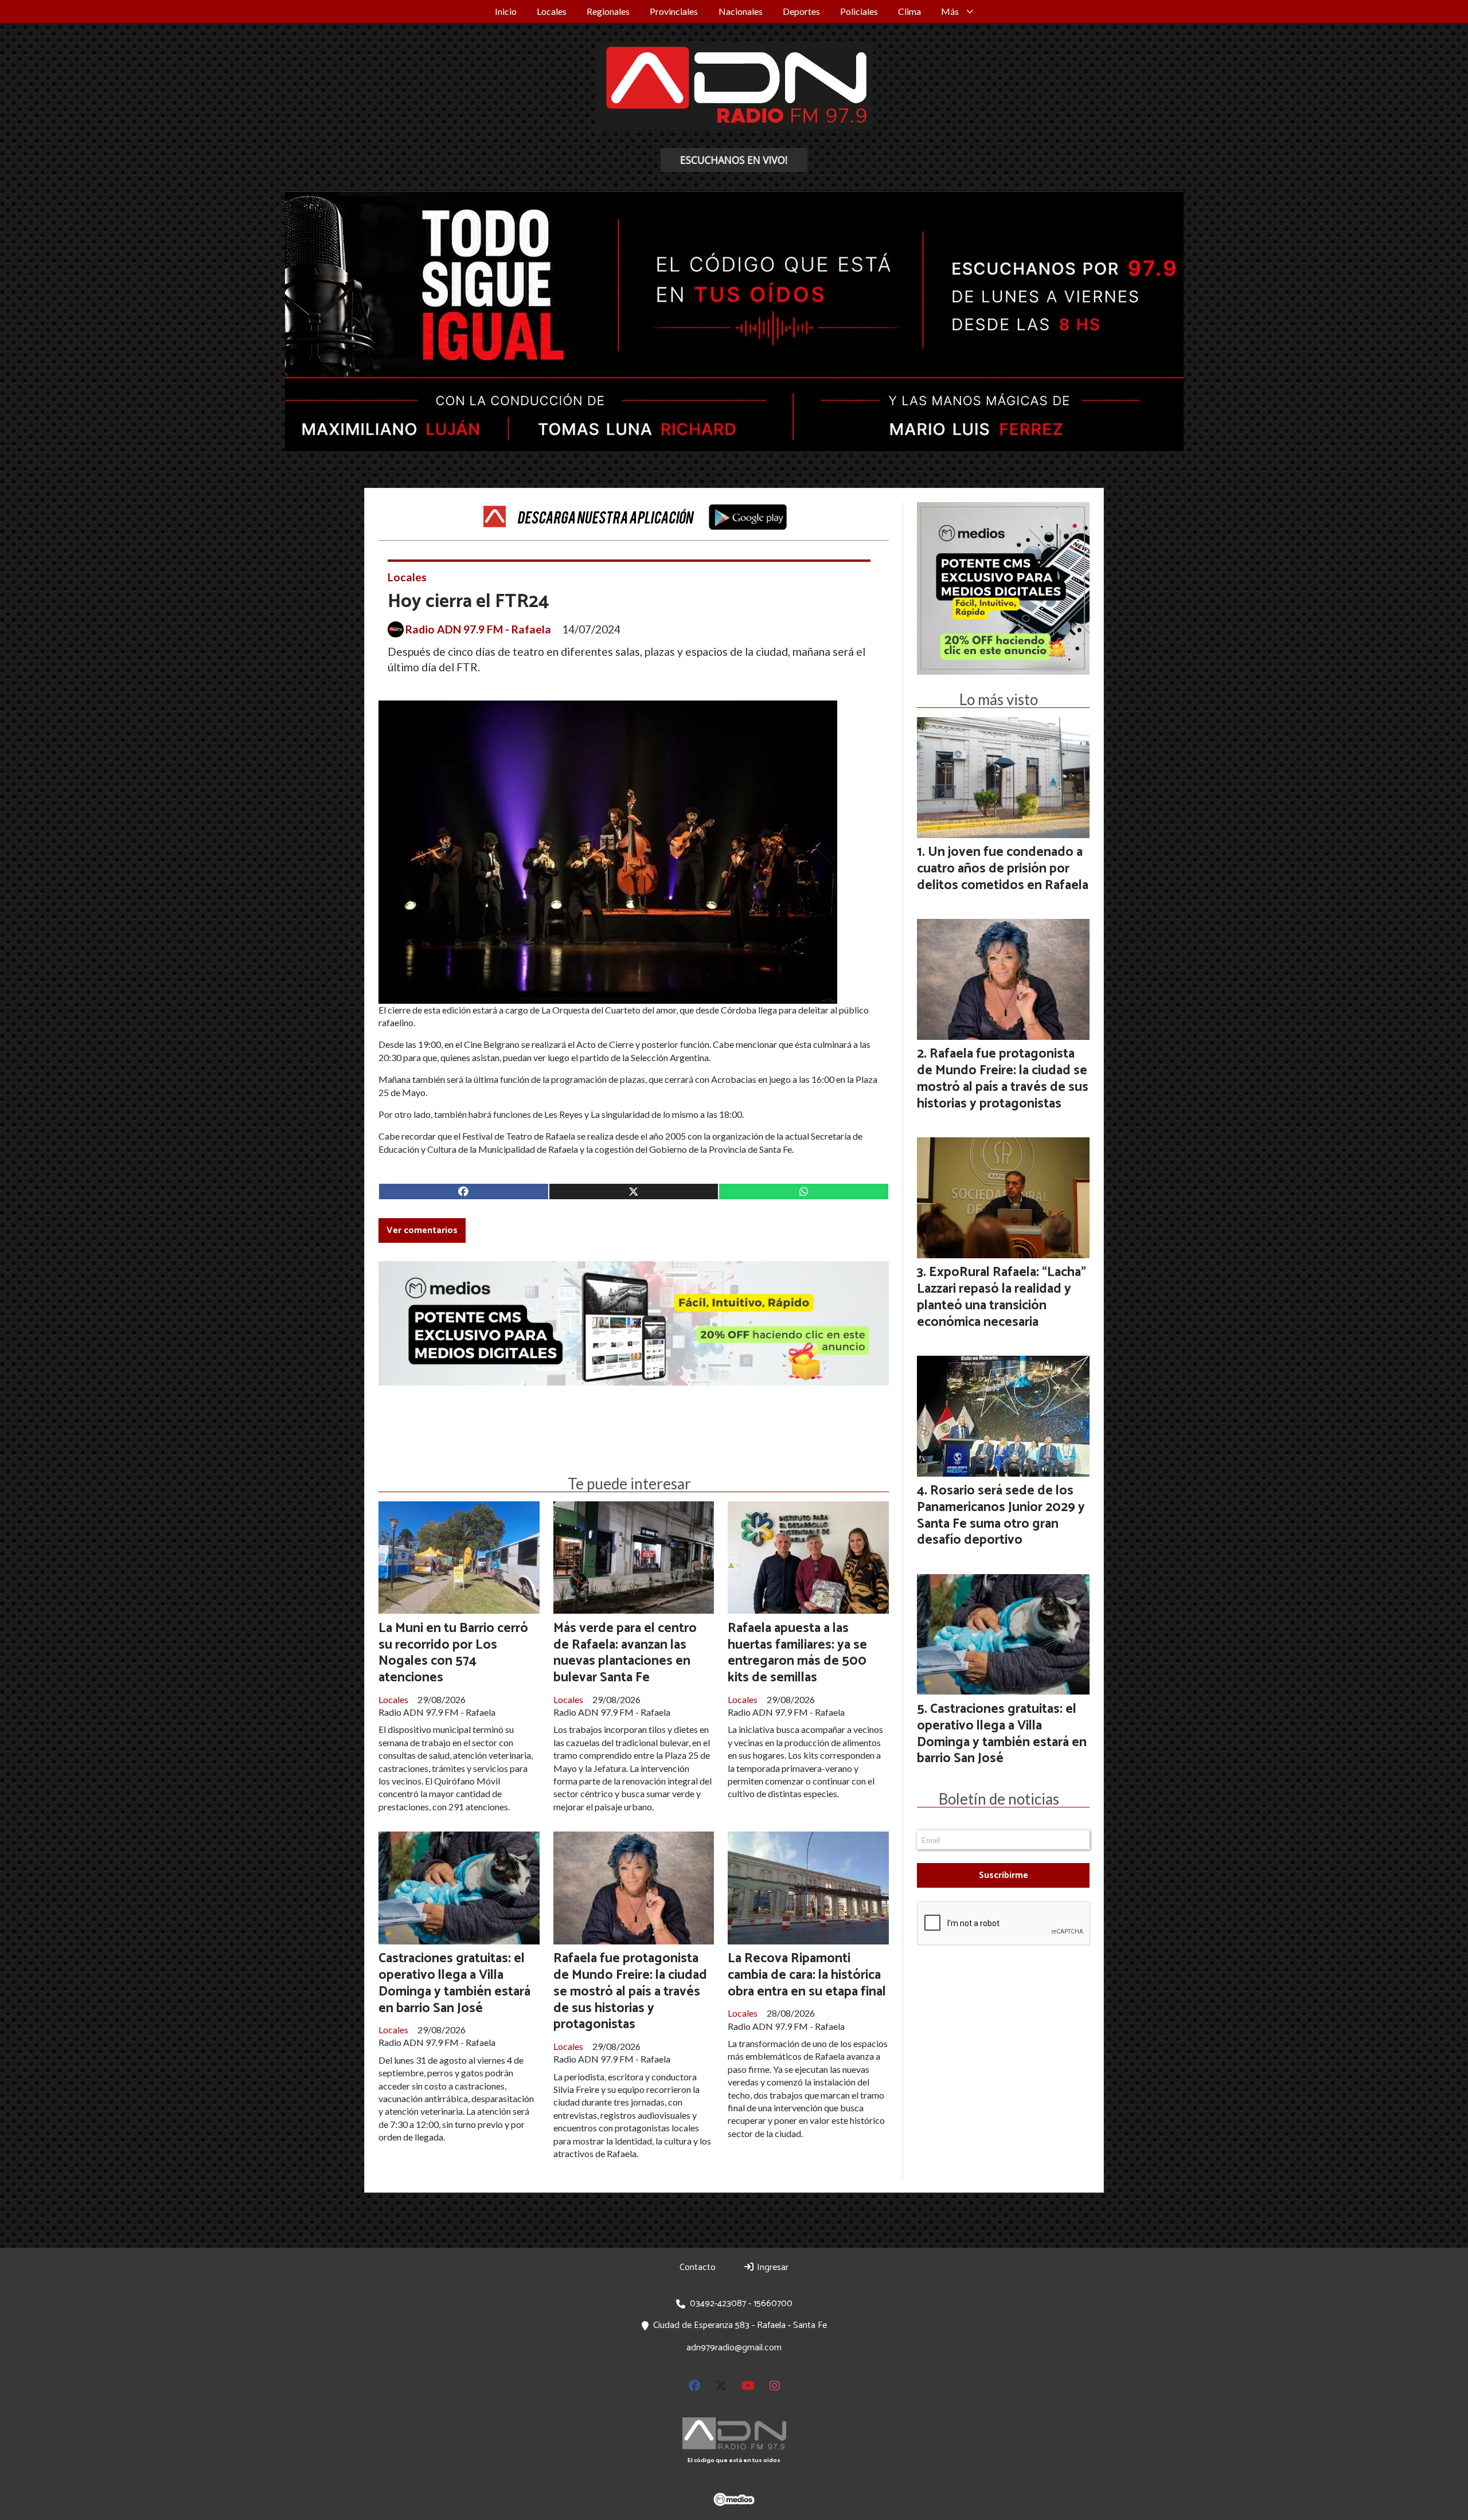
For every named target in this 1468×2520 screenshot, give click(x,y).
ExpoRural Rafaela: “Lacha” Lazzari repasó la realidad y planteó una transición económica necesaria (1002, 1297)
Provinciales (674, 11)
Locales (552, 11)
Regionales (608, 11)
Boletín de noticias (999, 1799)
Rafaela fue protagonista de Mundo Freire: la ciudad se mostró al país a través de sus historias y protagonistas (630, 1991)
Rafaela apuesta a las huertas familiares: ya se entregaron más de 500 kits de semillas (797, 1653)
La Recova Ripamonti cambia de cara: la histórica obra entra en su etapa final (807, 1975)
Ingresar (772, 2267)
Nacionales (741, 11)
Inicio (506, 11)
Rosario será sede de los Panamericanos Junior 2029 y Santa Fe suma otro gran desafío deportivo (1001, 1515)
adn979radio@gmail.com (734, 2348)
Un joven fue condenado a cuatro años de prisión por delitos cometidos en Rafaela (1003, 869)
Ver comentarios (422, 1230)
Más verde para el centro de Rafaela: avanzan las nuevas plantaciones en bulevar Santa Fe (625, 1653)
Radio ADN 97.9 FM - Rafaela (478, 629)
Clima (909, 11)
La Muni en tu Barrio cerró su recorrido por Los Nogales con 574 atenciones (453, 1653)
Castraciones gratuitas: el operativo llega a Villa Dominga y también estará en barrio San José (454, 1983)
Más (950, 11)
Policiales (859, 11)
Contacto (698, 2267)
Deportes (801, 11)
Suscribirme (1004, 1875)
